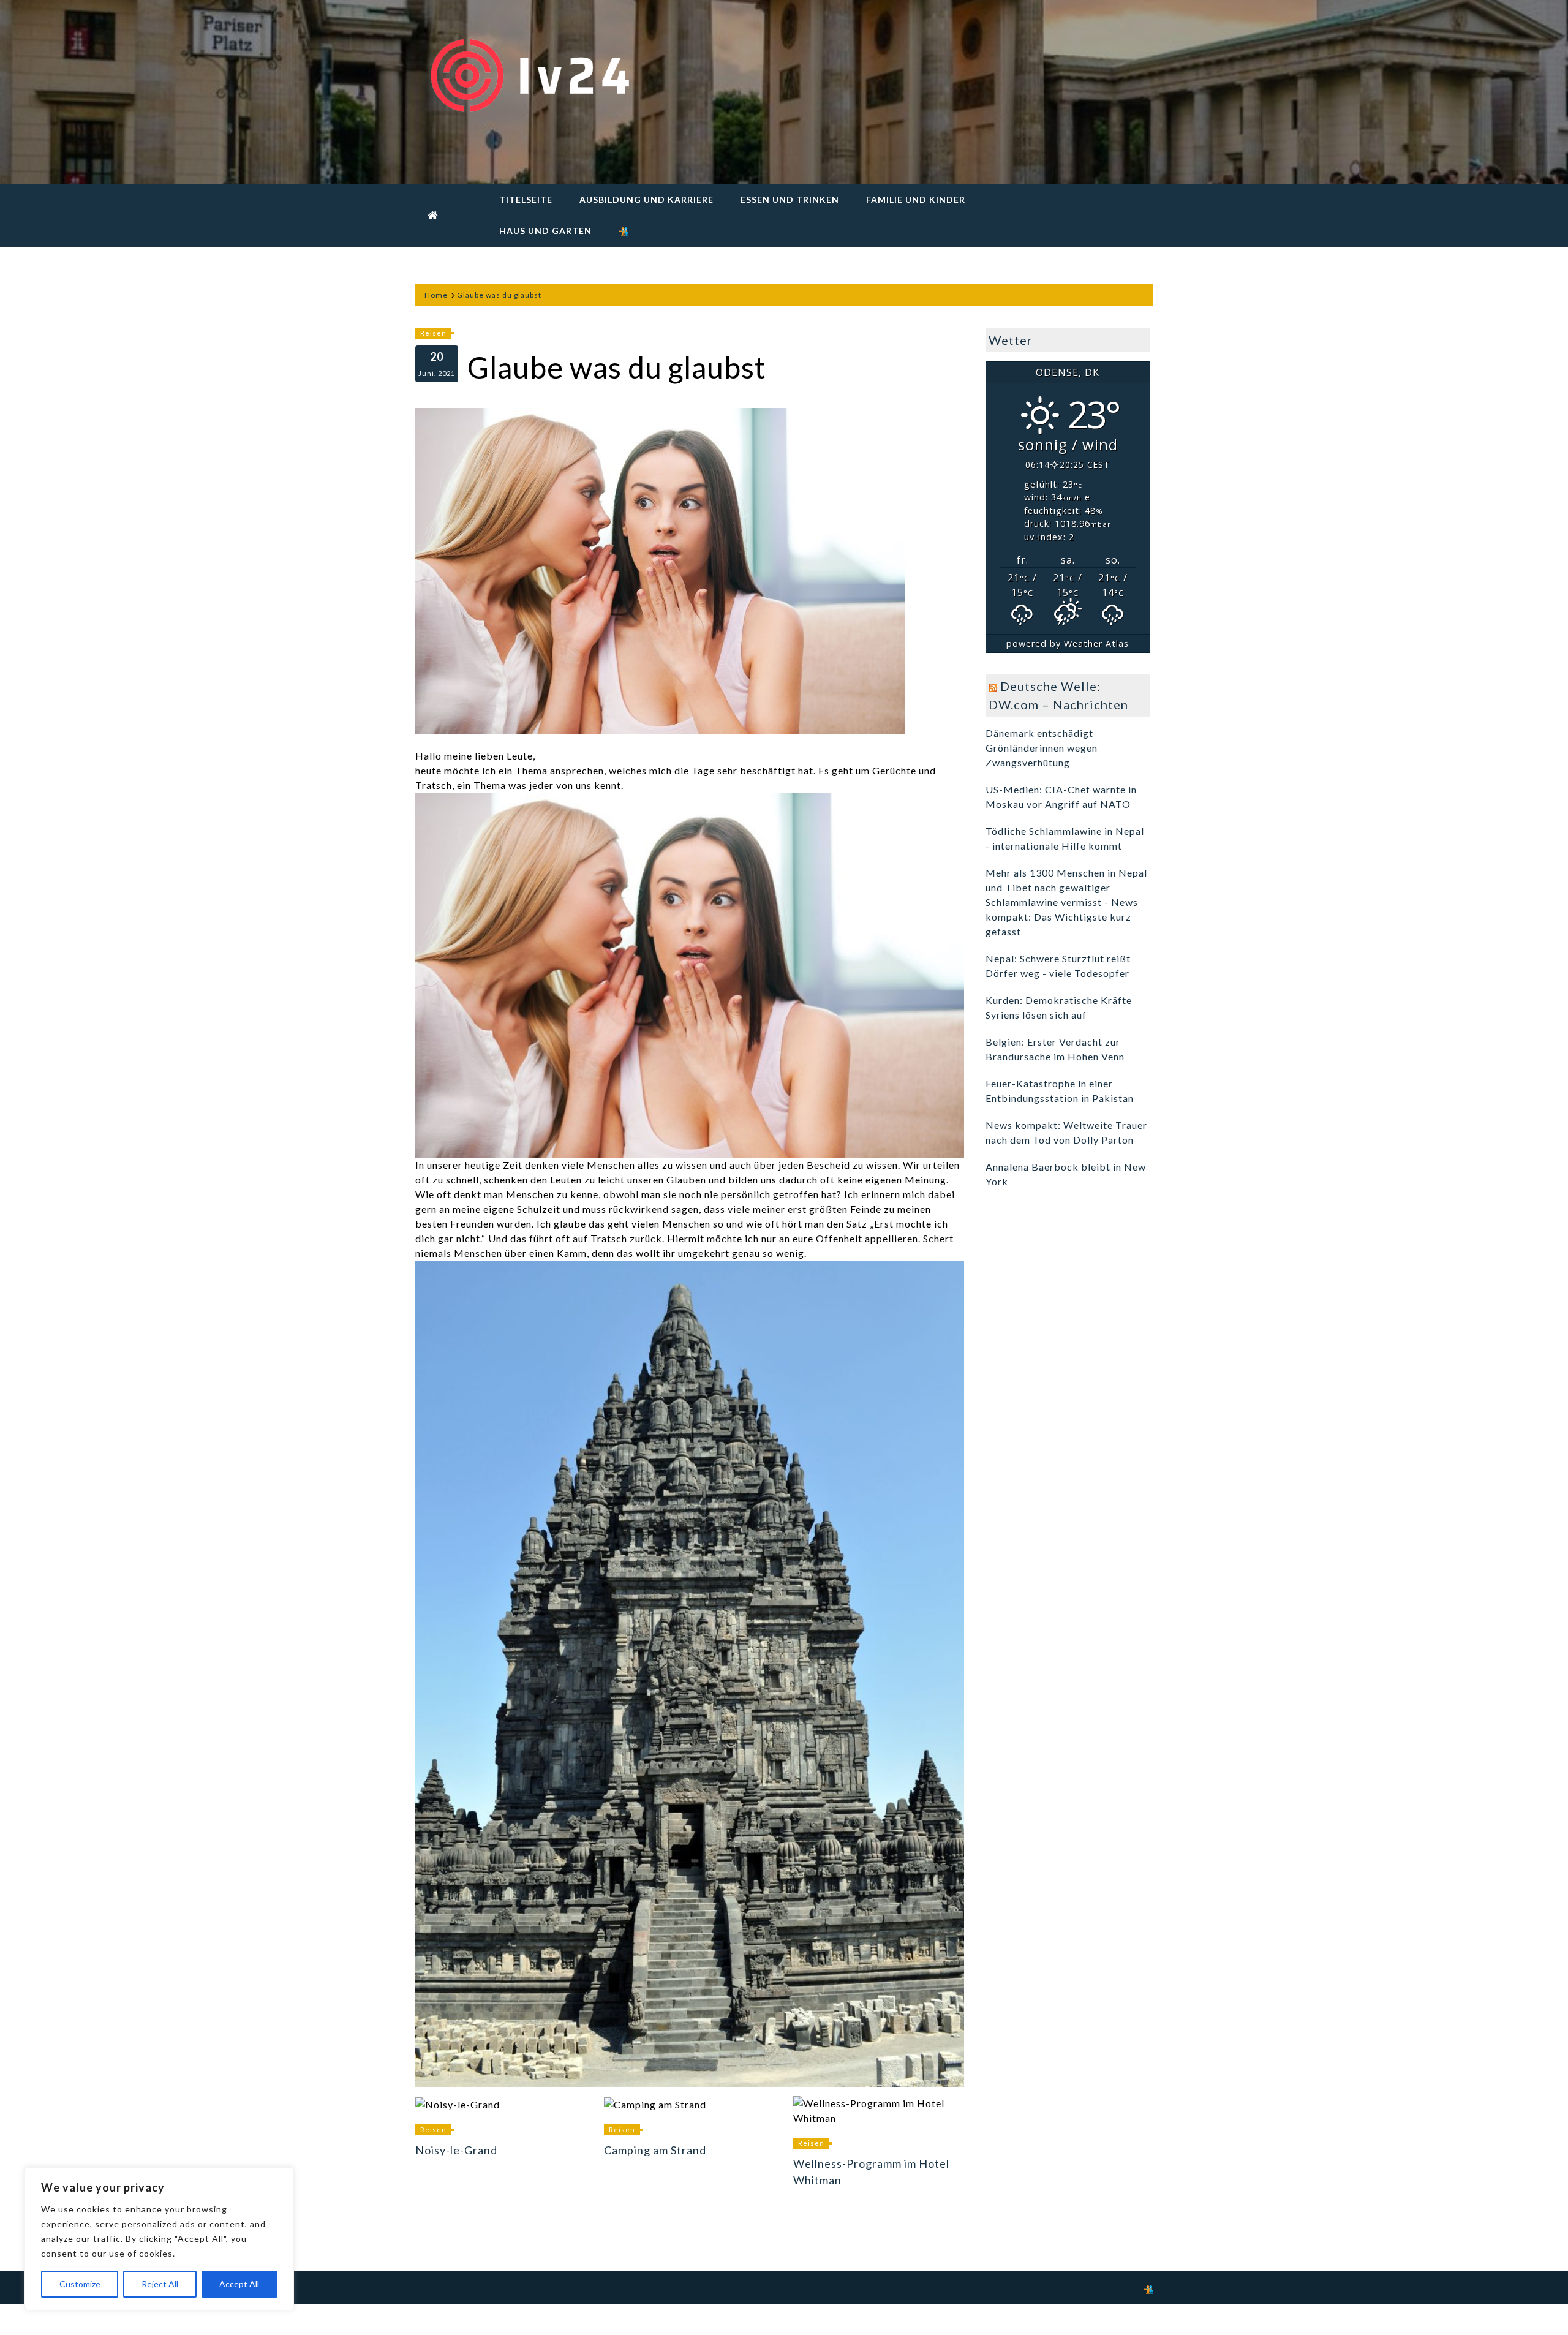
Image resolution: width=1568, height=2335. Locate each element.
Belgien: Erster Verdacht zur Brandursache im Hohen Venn (1055, 1049)
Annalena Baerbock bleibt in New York (1066, 1174)
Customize (80, 2284)
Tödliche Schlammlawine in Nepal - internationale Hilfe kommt (1065, 838)
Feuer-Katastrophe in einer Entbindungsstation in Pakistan (1060, 1091)
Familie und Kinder (916, 199)
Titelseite (526, 199)
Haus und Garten (545, 231)
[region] (159, 2239)
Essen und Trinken (790, 199)
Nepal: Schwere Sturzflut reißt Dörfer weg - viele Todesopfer (1058, 966)
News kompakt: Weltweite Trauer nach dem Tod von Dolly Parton (1066, 1132)
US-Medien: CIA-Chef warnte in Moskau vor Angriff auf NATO (1061, 797)
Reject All (160, 2284)
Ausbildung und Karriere (646, 199)
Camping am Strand (655, 2150)
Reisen (433, 333)
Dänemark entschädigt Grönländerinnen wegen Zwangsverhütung (1042, 748)
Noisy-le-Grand (456, 2150)
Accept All (239, 2284)
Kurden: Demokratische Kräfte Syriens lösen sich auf (1059, 1007)
